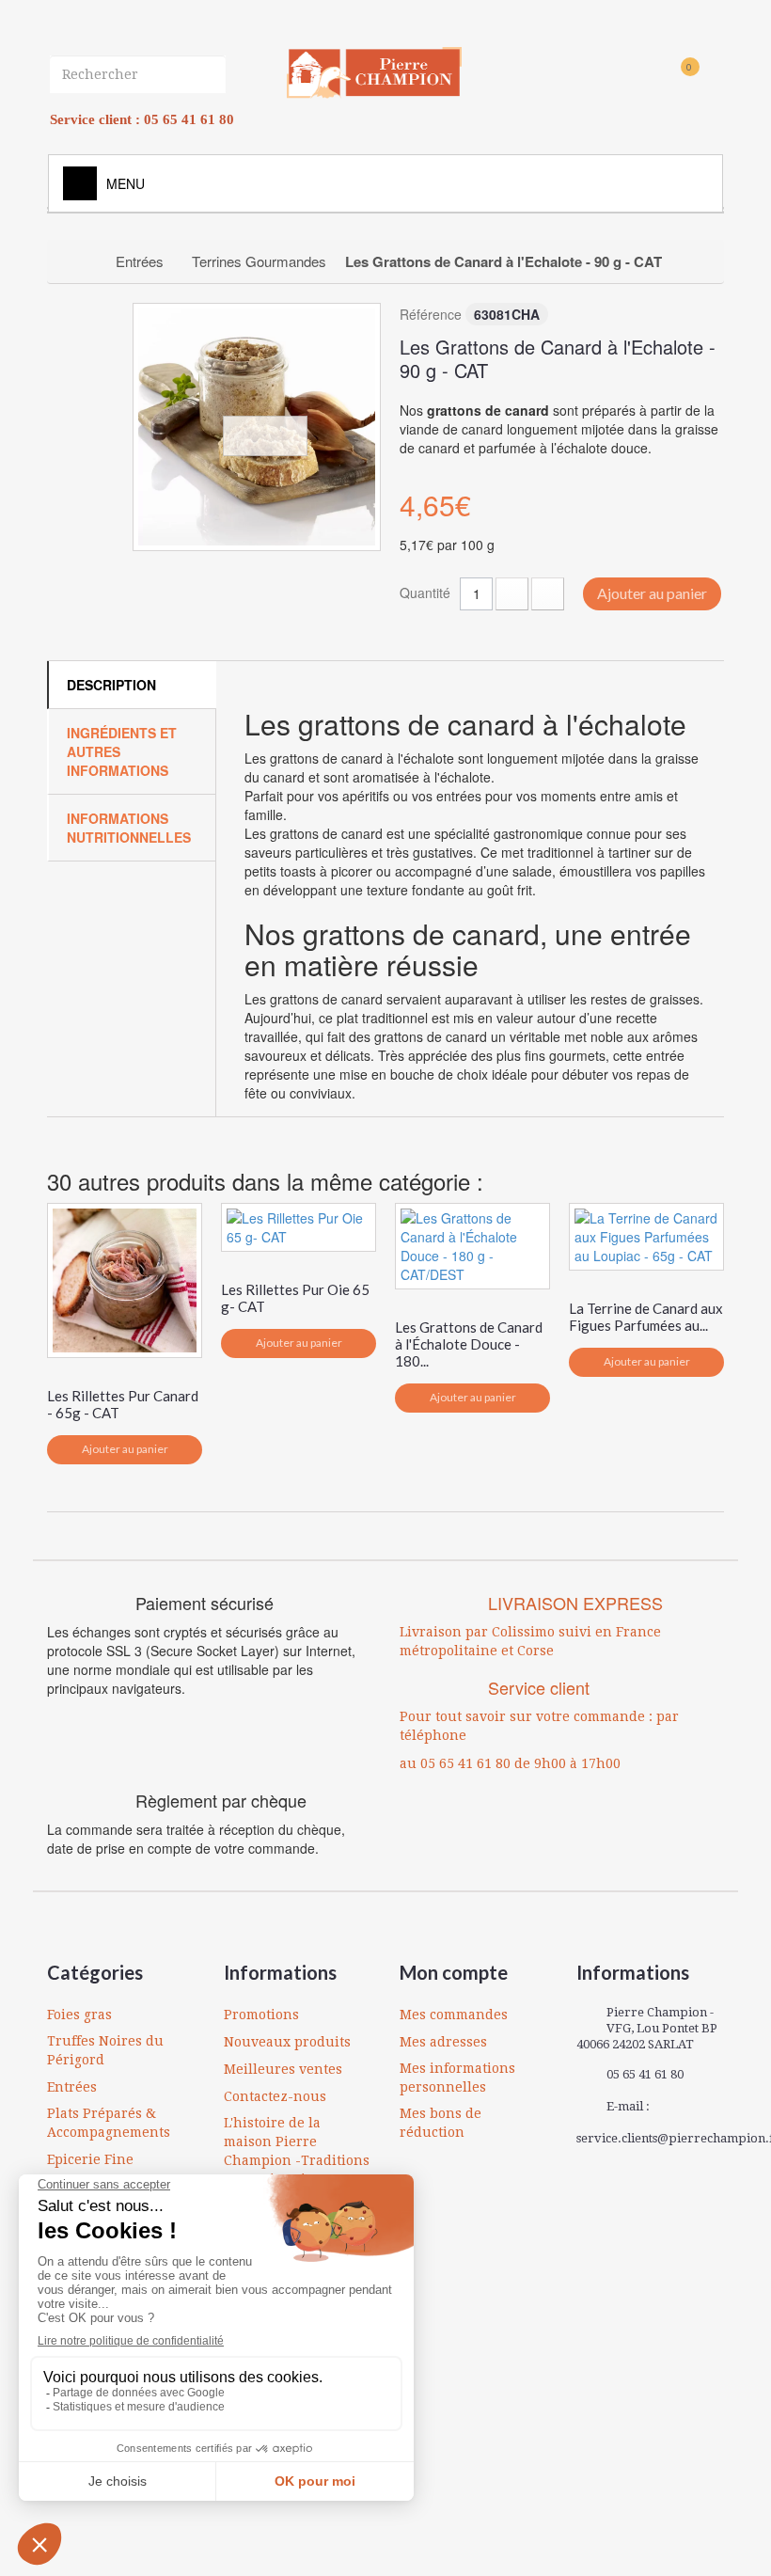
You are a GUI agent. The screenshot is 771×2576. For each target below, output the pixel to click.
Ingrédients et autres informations (122, 751)
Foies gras (79, 2015)
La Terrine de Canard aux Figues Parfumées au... (646, 1317)
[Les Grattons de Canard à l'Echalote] (257, 427)
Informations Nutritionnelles (129, 828)
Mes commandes (454, 2015)
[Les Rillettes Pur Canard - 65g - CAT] (125, 1280)
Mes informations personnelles (457, 2078)
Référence (431, 314)
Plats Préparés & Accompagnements (109, 2123)
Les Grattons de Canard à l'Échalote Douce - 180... (469, 1344)
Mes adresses (443, 2042)
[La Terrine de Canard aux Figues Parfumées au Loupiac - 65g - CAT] (646, 1237)
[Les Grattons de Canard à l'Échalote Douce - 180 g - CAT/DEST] (472, 1246)
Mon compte (454, 1972)
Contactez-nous (275, 2096)
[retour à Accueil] (81, 261)
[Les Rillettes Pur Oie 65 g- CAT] (299, 1227)
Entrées (72, 2087)
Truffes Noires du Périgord (105, 2050)
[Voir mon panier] (657, 77)
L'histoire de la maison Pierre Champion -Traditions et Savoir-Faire (297, 2151)
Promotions (261, 2015)
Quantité (425, 593)
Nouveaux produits (287, 2042)
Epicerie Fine (90, 2159)
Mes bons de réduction (441, 2123)
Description (111, 685)
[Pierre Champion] (374, 73)
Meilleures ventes (283, 2069)
